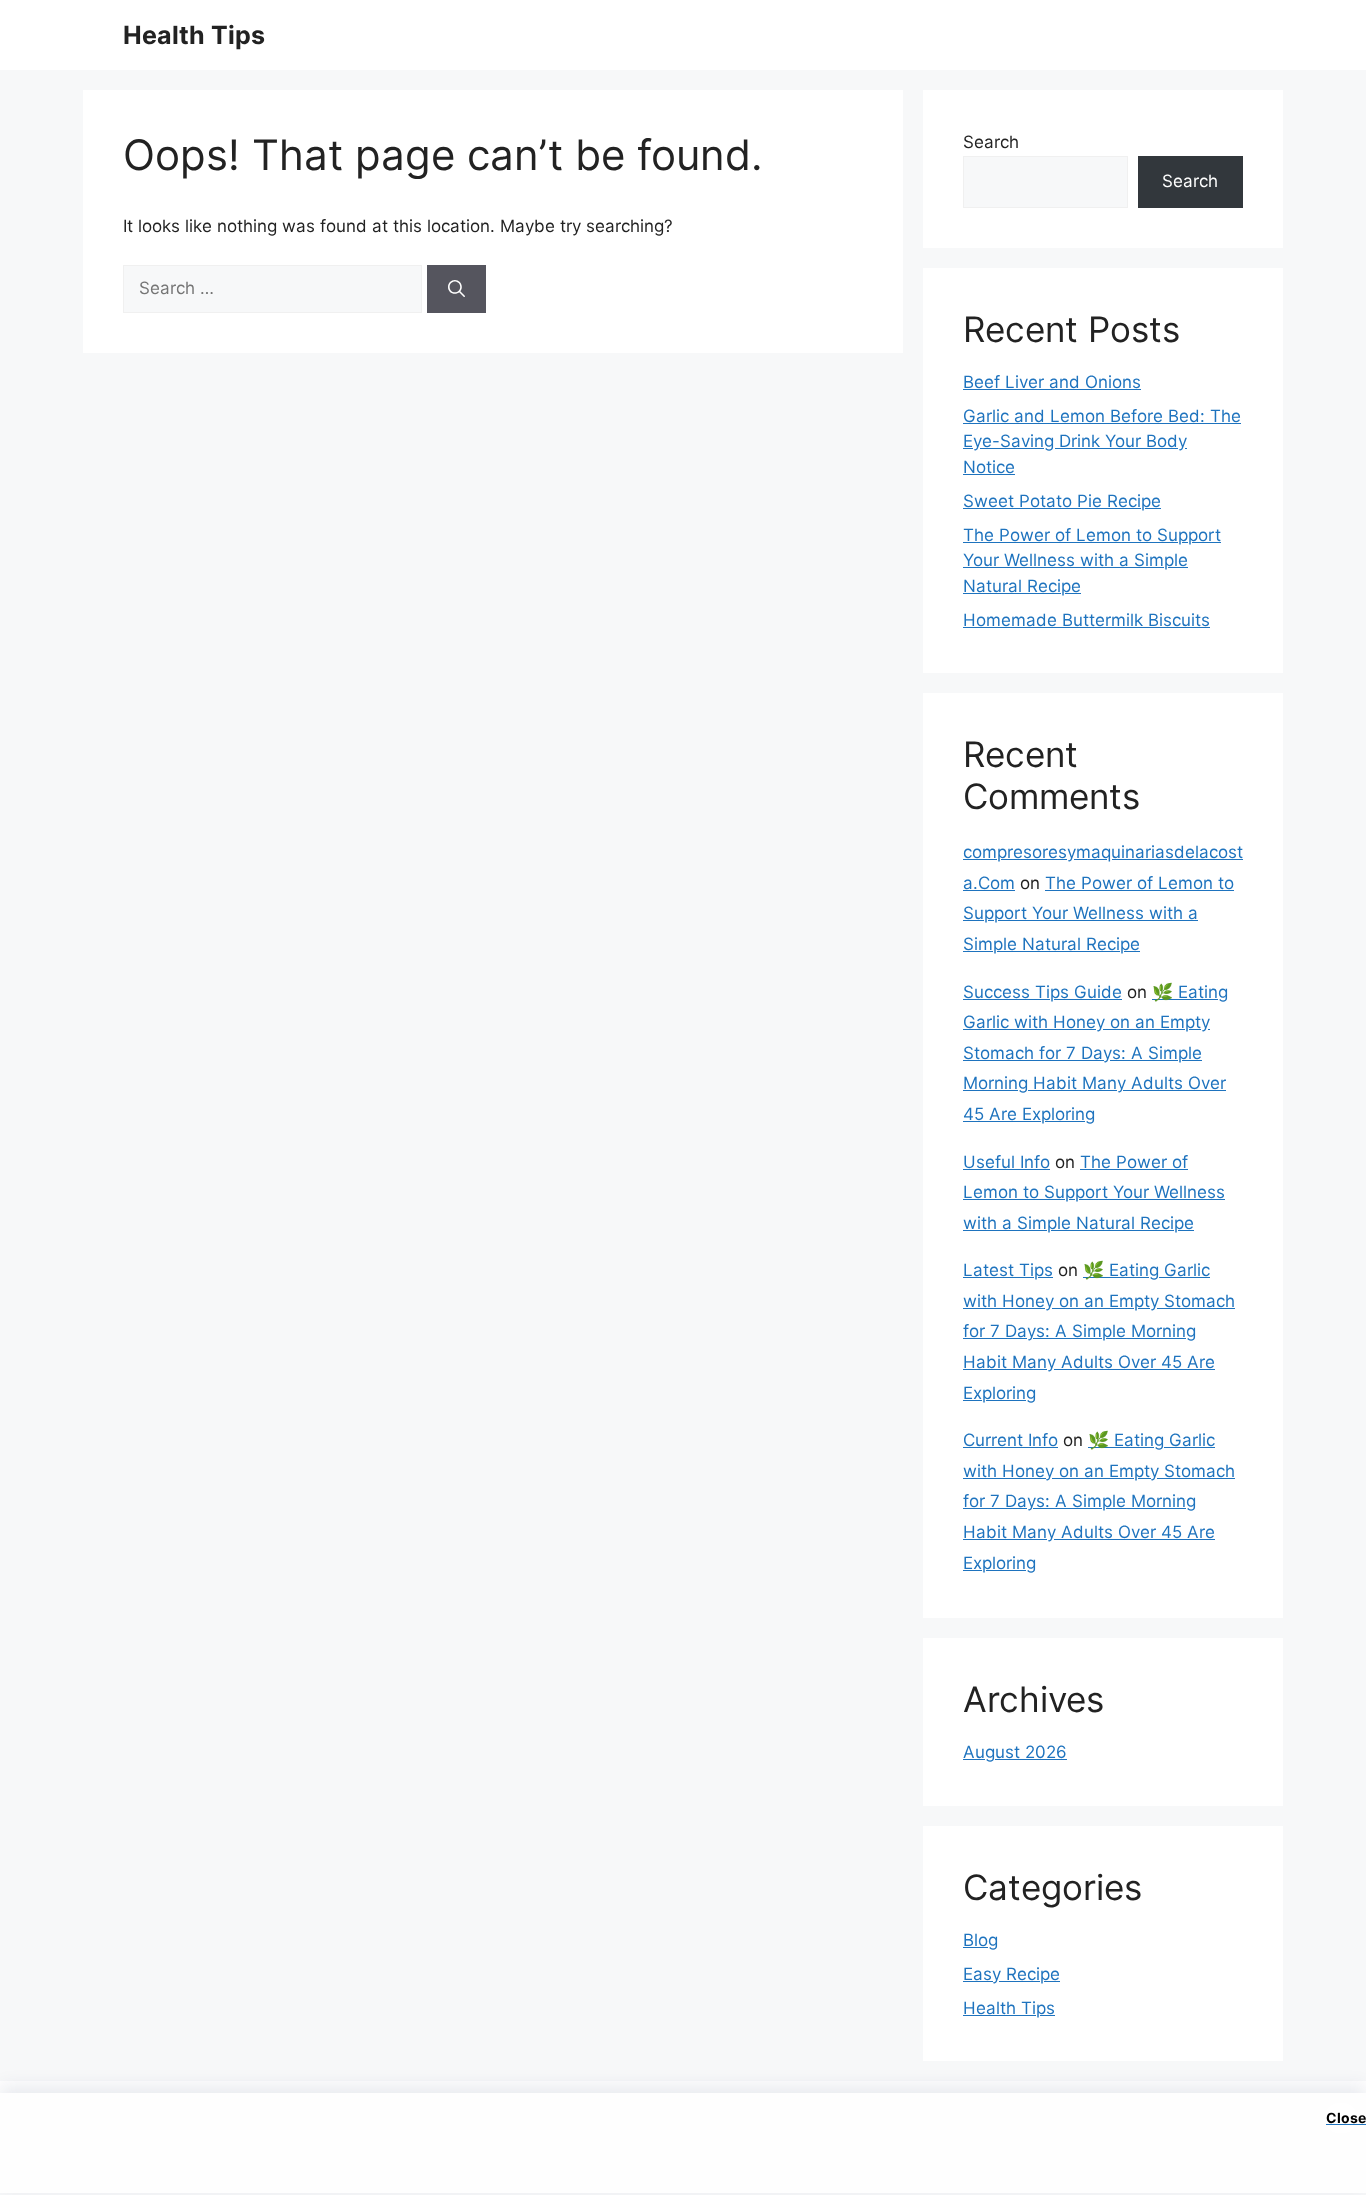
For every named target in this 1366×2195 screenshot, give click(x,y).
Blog (980, 1940)
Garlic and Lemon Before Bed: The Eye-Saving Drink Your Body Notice (1102, 441)
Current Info (1010, 1440)
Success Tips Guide (1042, 992)
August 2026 (1015, 1752)
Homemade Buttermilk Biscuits (1086, 620)
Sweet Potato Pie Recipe (1062, 501)
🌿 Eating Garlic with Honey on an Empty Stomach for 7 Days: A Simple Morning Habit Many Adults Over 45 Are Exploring (1095, 1053)
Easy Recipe (1011, 1974)
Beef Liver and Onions (1052, 382)
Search (991, 142)
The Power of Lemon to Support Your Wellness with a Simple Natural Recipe (1092, 560)
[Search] (456, 289)
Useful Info (1006, 1162)
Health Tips (194, 35)
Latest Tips (1008, 1270)
